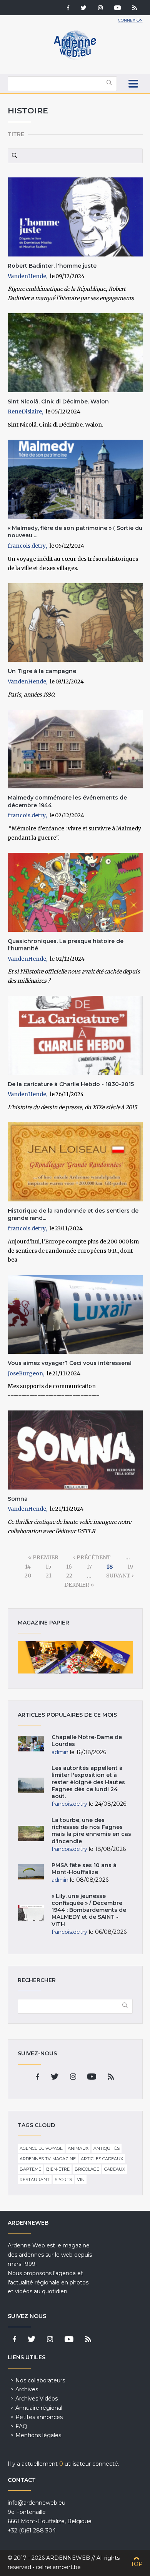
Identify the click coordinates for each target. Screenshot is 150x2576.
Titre (16, 134)
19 (130, 1567)
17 (89, 1567)
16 (69, 1567)
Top (137, 2564)
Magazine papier (75, 1657)
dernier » (79, 1585)
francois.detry (27, 546)
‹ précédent (92, 1557)
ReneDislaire (25, 412)
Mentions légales (38, 2435)
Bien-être (58, 2169)
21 (49, 1576)
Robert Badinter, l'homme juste (52, 266)
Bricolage (87, 2169)
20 (28, 1576)
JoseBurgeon (25, 1373)
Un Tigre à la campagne (42, 671)
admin (60, 1752)
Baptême (30, 2169)
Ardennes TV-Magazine (48, 2159)
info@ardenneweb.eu (37, 2503)
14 (28, 1567)
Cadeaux (115, 2169)
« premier (43, 1557)
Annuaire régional (39, 2408)
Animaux (78, 2148)
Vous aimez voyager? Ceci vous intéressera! (70, 1363)
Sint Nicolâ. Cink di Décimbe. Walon (58, 401)
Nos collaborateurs (40, 2380)
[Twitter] (84, 8)
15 (48, 1567)
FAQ (21, 2426)
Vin (81, 2180)
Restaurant (35, 2180)
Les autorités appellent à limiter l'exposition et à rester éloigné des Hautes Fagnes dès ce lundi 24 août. (88, 1782)
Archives (27, 2389)
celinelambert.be (58, 2567)
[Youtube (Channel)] (117, 8)
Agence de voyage (41, 2148)
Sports (63, 2180)
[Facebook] (68, 8)
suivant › (120, 1576)
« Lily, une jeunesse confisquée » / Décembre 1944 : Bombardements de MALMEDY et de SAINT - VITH (89, 1910)
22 (69, 1576)
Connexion (130, 20)
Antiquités (107, 2148)
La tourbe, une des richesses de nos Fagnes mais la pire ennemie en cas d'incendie (91, 1831)
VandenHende (27, 276)
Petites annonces (39, 2417)
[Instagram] (100, 8)
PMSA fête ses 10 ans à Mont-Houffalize (84, 1869)
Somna (18, 1499)
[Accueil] (75, 58)
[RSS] (135, 8)
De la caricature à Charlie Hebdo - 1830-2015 (71, 1084)
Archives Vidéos (37, 2399)
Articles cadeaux (102, 2159)
